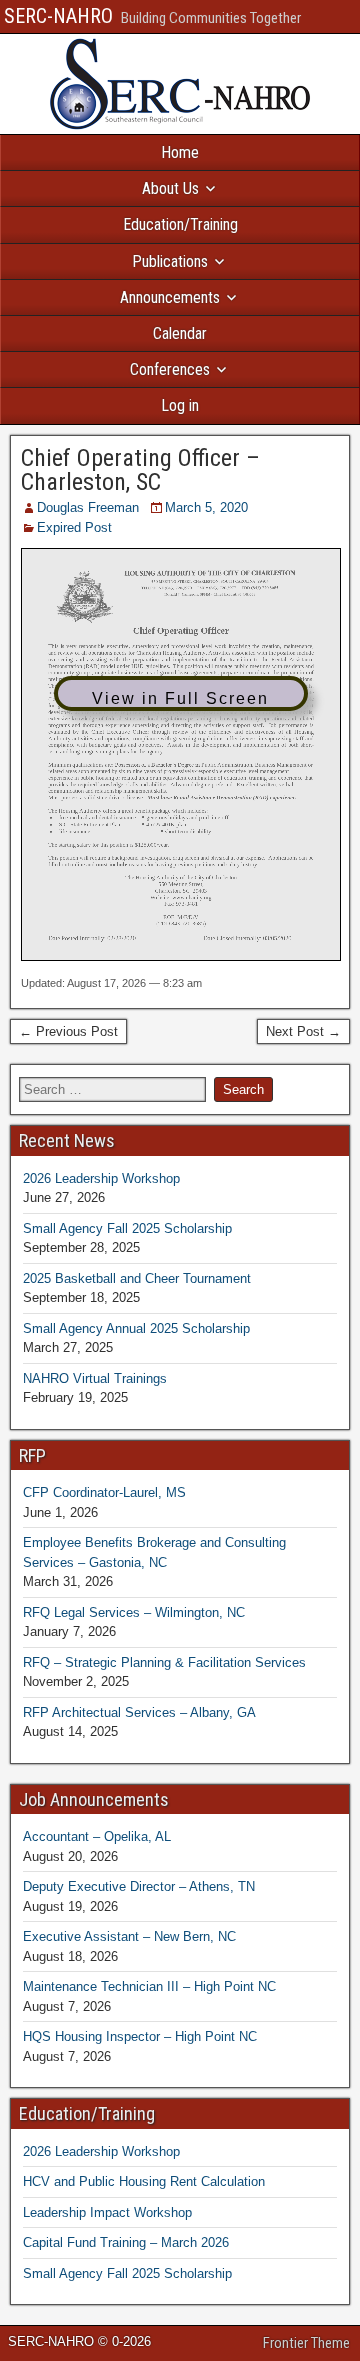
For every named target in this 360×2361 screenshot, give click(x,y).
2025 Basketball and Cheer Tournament (137, 1278)
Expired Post (74, 527)
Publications (170, 261)
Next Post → (303, 1031)
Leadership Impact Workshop (107, 2212)
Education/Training (180, 224)
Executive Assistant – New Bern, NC (129, 1936)
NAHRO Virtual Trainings (95, 1378)
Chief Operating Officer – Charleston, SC (140, 470)
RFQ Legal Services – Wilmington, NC (134, 1612)
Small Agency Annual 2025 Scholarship (136, 1328)
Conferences (170, 369)
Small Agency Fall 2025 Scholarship (127, 1228)
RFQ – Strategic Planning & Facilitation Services (164, 1662)
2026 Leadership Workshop (101, 1178)
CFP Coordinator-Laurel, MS (104, 1492)
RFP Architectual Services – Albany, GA (139, 1712)
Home (180, 152)
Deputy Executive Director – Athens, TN (139, 1886)
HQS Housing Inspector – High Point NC (140, 2036)
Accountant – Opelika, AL (97, 1836)
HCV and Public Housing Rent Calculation (144, 2181)
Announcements (170, 297)
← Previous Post (68, 1031)
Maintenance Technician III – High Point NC (149, 1986)
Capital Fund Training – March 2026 (126, 2242)
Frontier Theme (306, 2343)
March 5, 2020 (206, 507)
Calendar (180, 333)
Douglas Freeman (88, 507)
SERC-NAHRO (58, 16)
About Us (170, 188)
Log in (180, 405)
